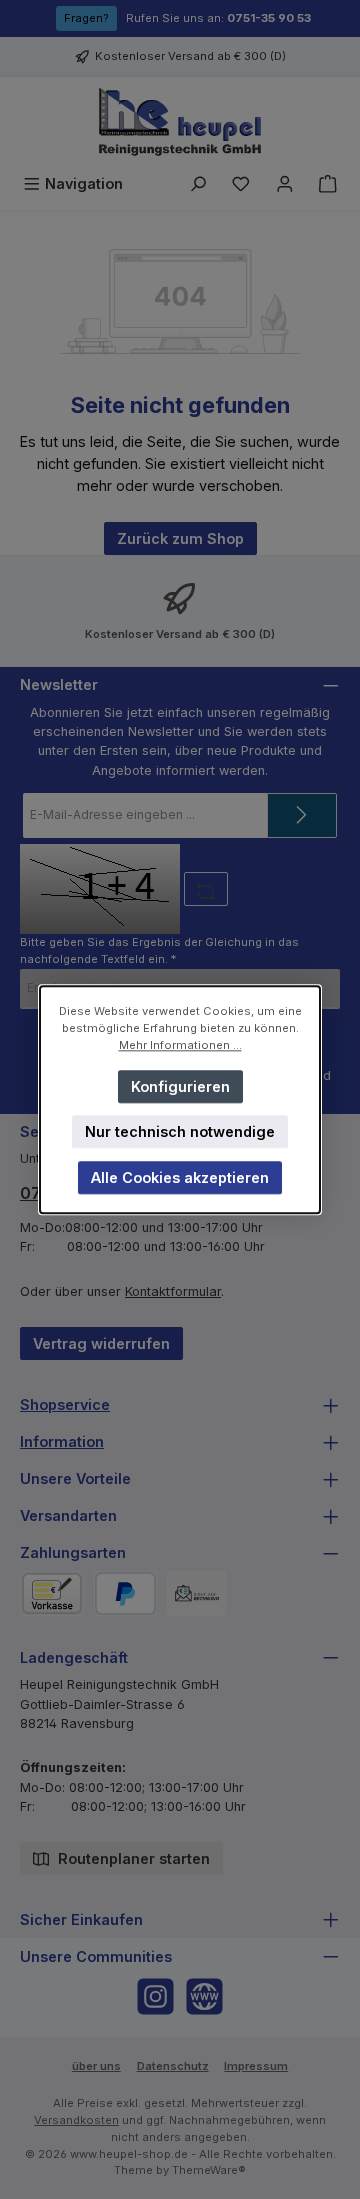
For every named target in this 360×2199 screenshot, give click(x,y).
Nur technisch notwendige (180, 1131)
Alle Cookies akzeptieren (180, 1177)
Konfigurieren (180, 1085)
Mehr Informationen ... (180, 1045)
